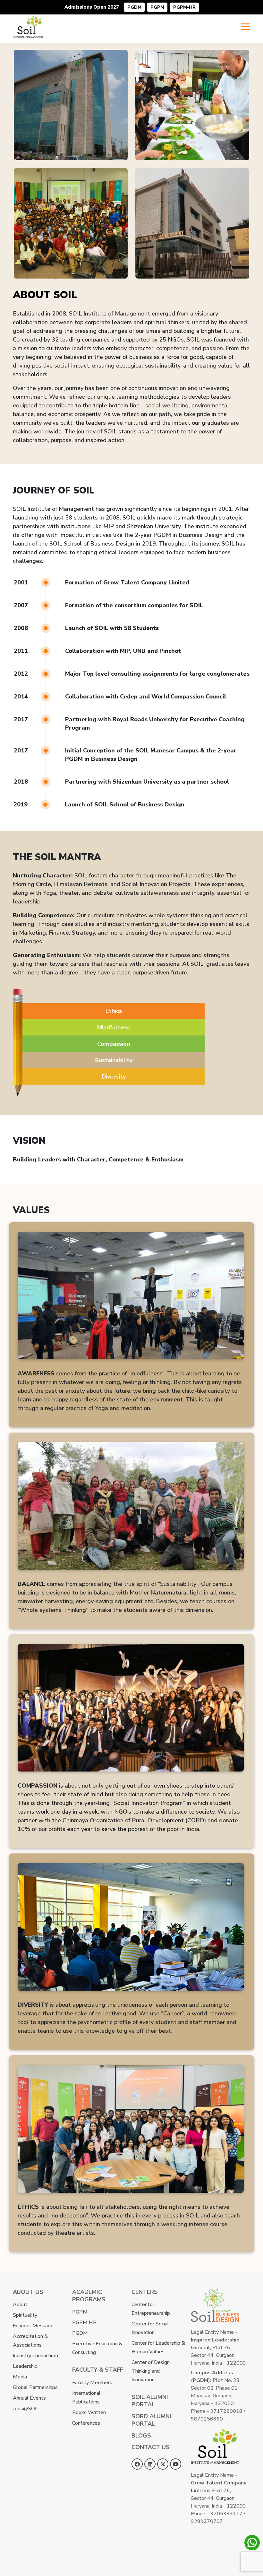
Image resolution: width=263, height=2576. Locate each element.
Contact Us (151, 2447)
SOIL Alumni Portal (150, 2401)
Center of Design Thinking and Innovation (151, 2371)
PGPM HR (84, 2323)
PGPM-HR (184, 7)
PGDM (134, 7)
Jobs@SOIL (26, 2409)
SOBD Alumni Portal (151, 2420)
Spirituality (25, 2315)
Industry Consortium (35, 2356)
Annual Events (29, 2398)
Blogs (141, 2436)
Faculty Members (92, 2383)
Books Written (89, 2412)
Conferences (86, 2423)
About (20, 2305)
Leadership (25, 2366)
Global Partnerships (35, 2387)
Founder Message (33, 2326)
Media (20, 2377)
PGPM (157, 7)
